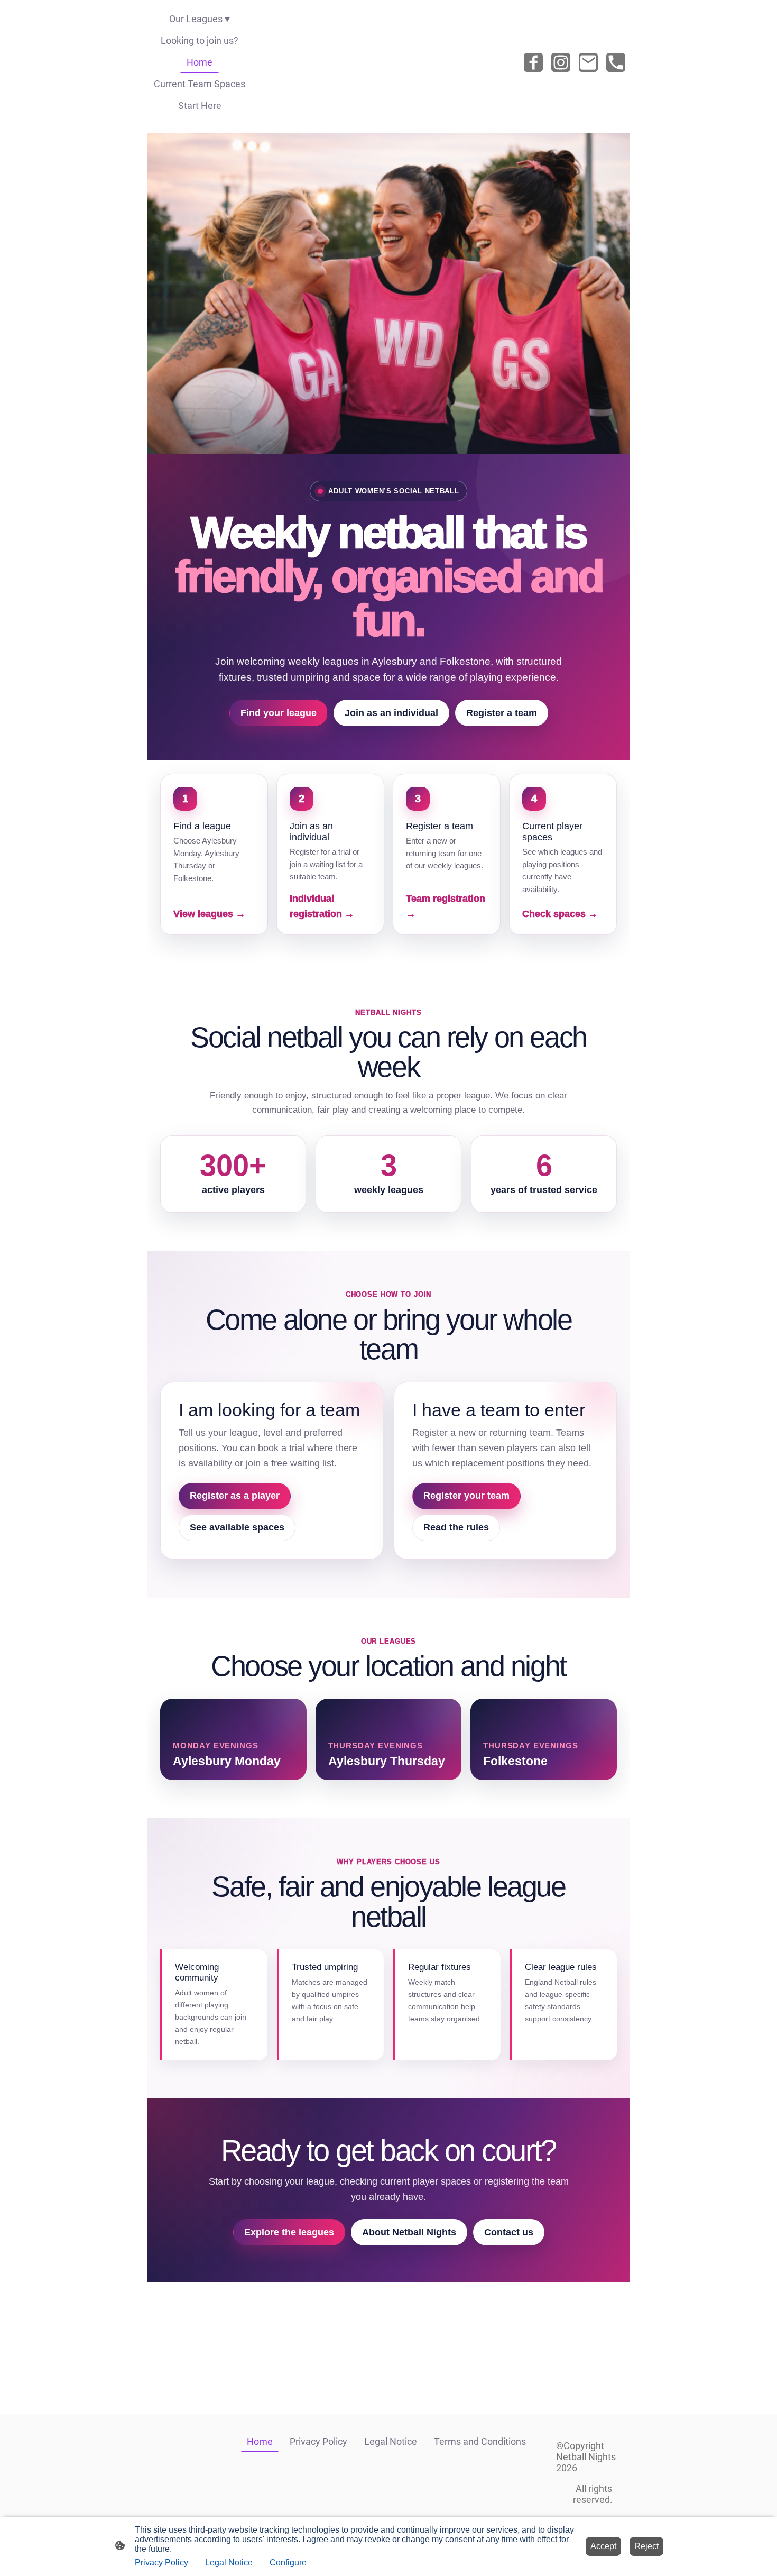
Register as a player (235, 1496)
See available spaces (237, 1527)
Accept (603, 2546)
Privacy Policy (161, 2563)
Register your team (466, 1496)
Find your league (279, 713)
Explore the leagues (289, 2232)
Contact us (509, 2232)
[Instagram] (561, 62)
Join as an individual (391, 713)
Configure (288, 2563)
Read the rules (456, 1527)
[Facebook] (533, 62)
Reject (646, 2546)
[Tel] (616, 62)
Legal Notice (229, 2563)
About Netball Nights (409, 2232)
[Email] (588, 62)
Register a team (502, 713)
